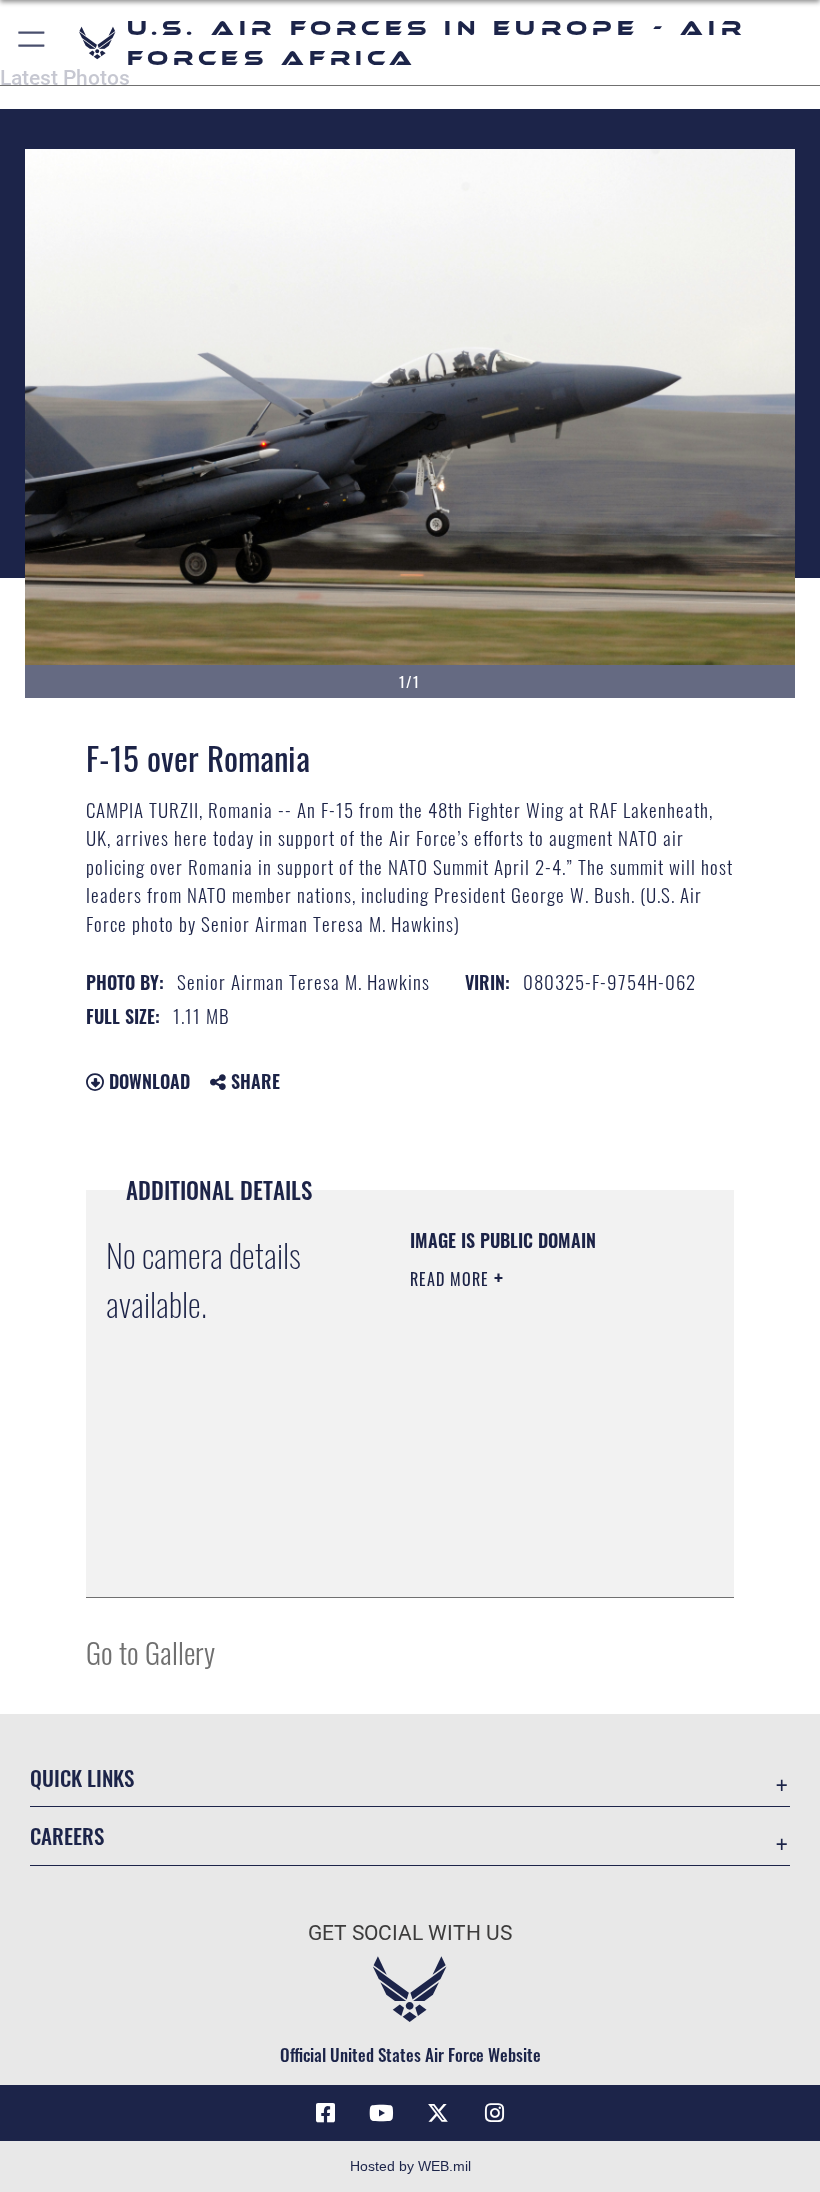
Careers (67, 1835)
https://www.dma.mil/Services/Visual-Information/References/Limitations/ (531, 1532)
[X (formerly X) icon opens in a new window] (438, 2113)
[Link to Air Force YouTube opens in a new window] (382, 2113)
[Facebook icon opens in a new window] (326, 2113)
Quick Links (82, 1777)
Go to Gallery (150, 1651)
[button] (32, 42)
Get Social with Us (410, 1933)
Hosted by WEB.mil (410, 2166)
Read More (452, 1279)
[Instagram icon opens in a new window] (494, 2113)
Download (147, 1081)
